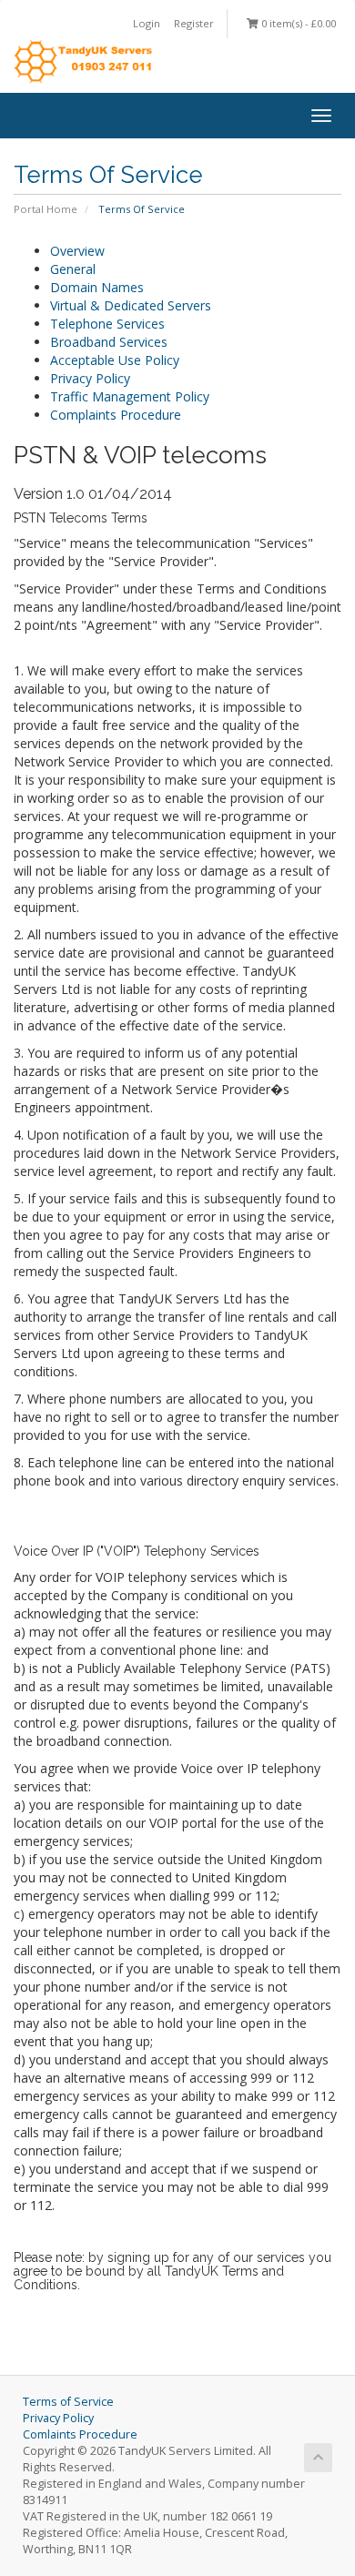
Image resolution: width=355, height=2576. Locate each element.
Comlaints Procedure (80, 2434)
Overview (77, 251)
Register (194, 23)
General (73, 269)
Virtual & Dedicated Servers (131, 305)
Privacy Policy (90, 378)
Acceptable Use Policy (115, 360)
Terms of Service (68, 2402)
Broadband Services (109, 342)
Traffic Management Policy (130, 396)
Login (147, 23)
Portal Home (46, 209)
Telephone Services (107, 324)
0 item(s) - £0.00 (297, 23)
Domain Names (97, 287)
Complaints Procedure (116, 415)
